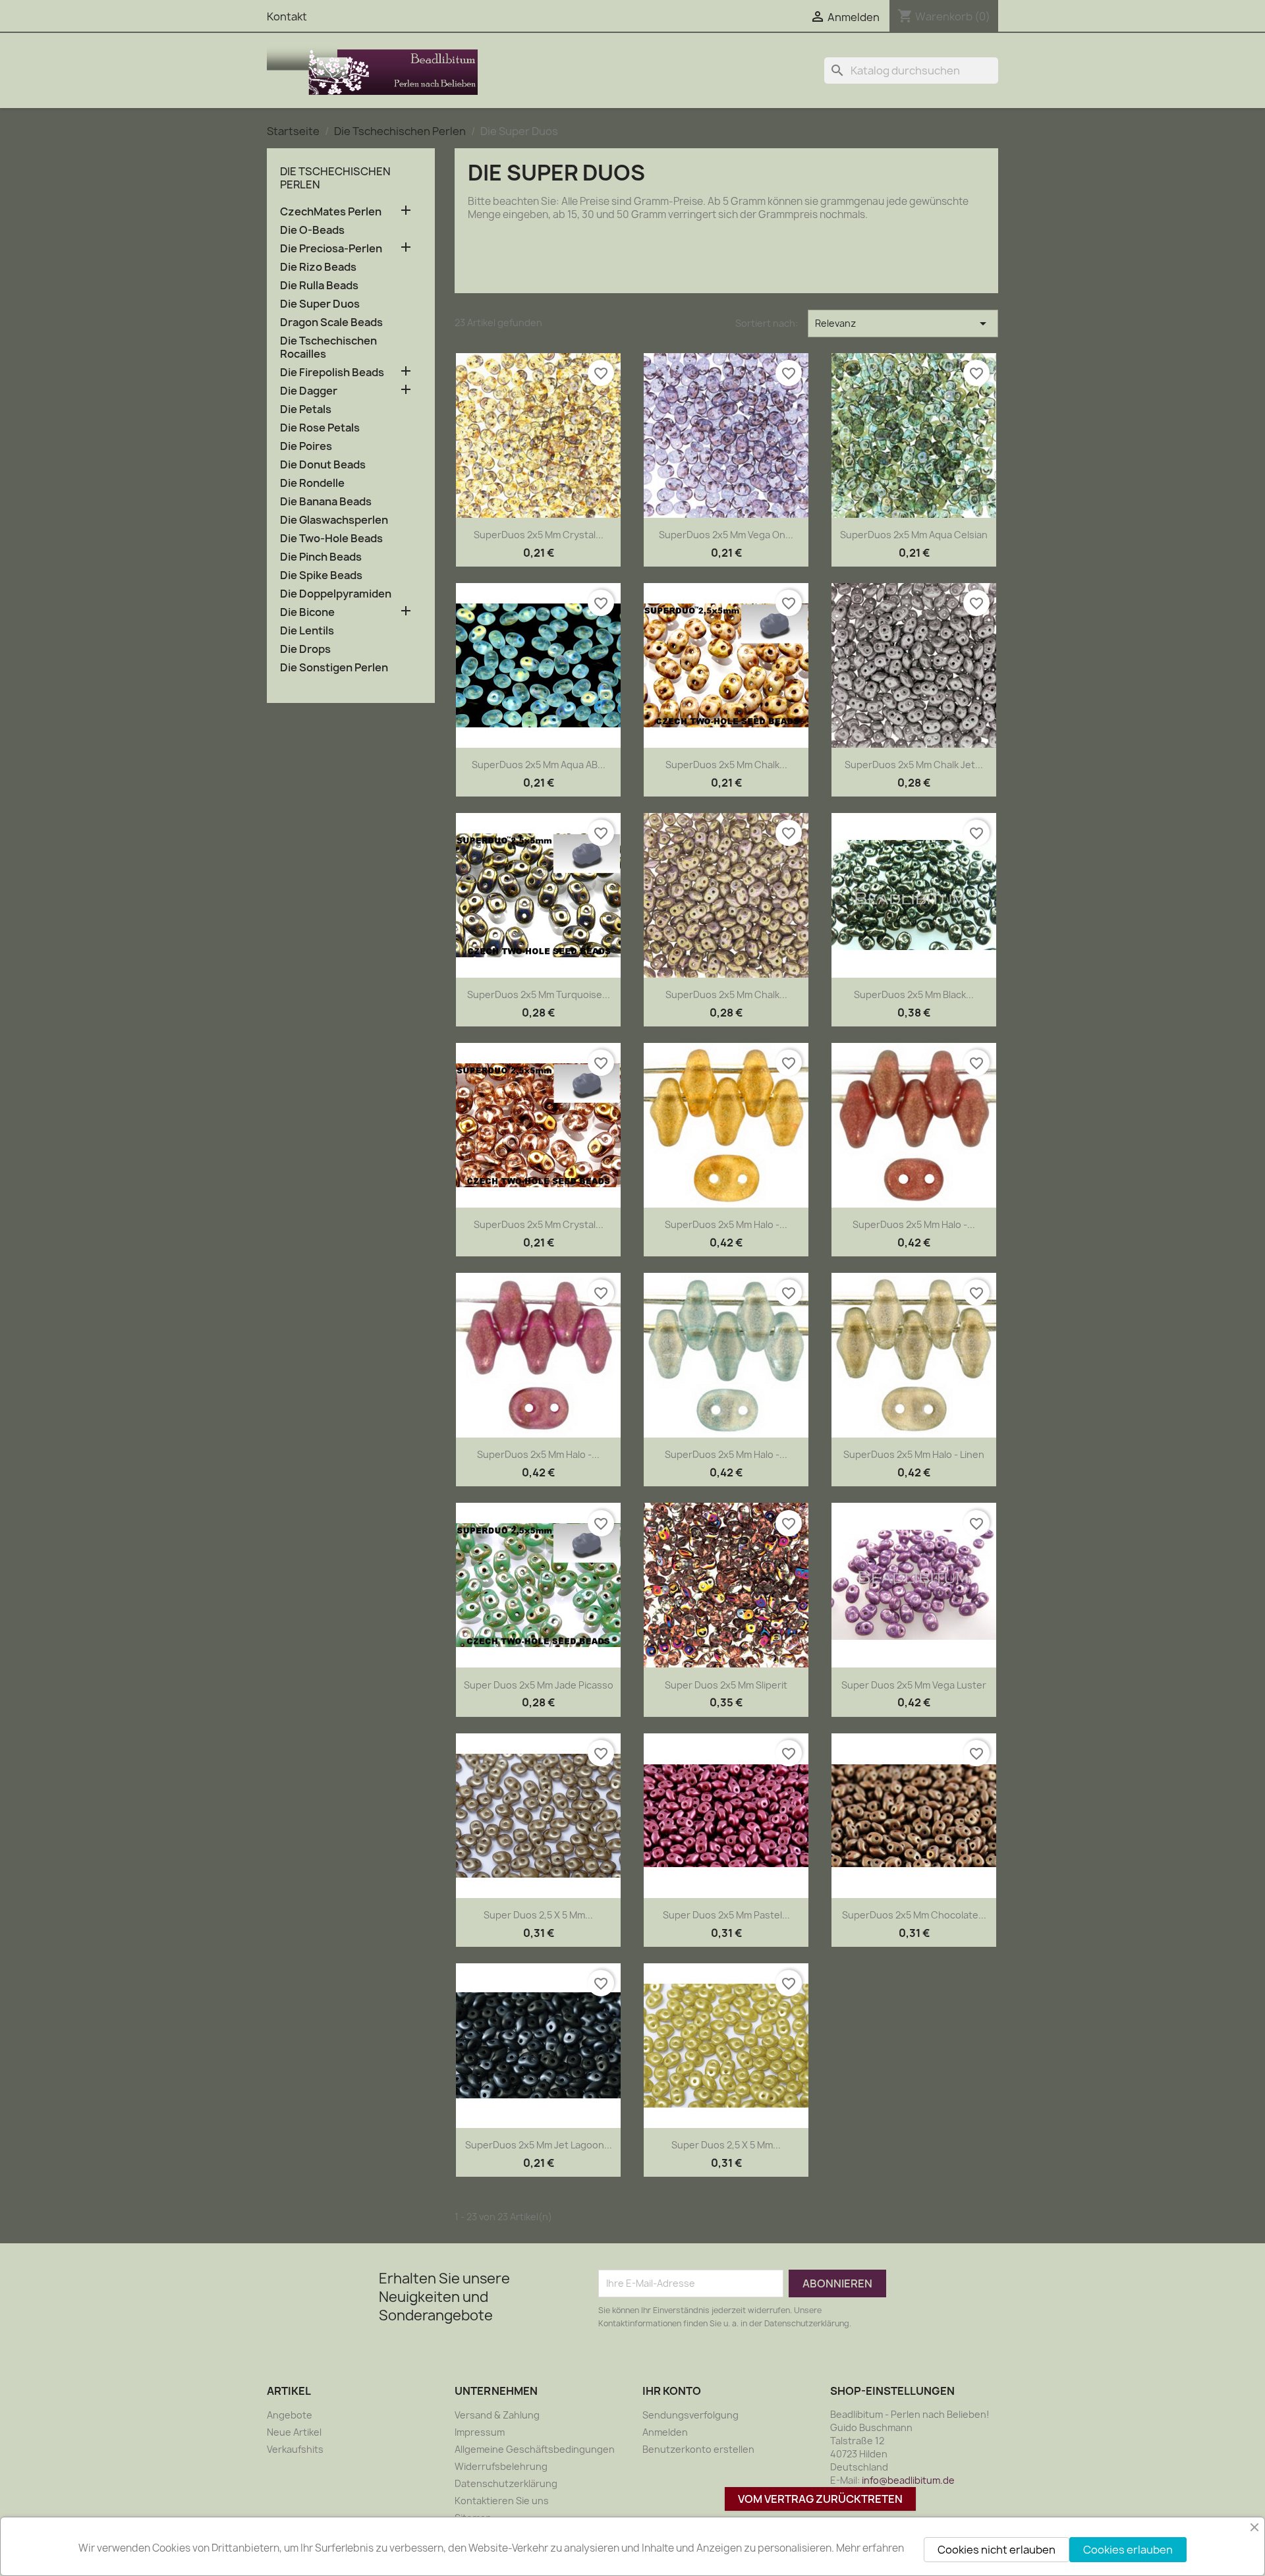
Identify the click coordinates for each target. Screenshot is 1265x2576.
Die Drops (305, 649)
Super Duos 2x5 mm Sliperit (726, 1685)
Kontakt (287, 16)
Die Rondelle (312, 483)
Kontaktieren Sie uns (502, 2501)
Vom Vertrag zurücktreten (820, 2499)
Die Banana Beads (326, 502)
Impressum (480, 2432)
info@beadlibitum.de (908, 2480)
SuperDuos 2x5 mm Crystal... (539, 535)
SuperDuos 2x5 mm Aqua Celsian (914, 535)
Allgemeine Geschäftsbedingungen (535, 2449)
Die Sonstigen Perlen (334, 668)
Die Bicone (307, 612)
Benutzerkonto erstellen (698, 2449)
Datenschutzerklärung (506, 2483)
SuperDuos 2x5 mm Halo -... (726, 1224)
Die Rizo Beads (318, 267)
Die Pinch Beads (321, 557)
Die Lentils (307, 631)
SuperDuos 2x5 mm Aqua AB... (539, 765)
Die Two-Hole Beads (331, 539)
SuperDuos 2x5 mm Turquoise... (539, 994)
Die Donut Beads (323, 465)
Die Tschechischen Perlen (335, 178)
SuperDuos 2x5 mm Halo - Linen (914, 1454)
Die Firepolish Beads (332, 373)
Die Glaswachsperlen (334, 520)
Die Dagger (309, 391)
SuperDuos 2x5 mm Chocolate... (914, 1915)
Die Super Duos (320, 304)
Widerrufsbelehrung (501, 2466)
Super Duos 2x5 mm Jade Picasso (539, 1685)
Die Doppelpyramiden (336, 594)
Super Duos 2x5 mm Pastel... (726, 1915)
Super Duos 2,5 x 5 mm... (538, 1915)
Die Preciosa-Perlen (331, 249)
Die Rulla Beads (319, 286)
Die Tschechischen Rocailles (328, 348)
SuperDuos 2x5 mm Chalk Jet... (914, 765)
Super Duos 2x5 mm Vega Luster (914, 1685)
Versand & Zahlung (497, 2415)
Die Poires (306, 446)
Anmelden (665, 2432)
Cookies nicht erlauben (997, 2550)
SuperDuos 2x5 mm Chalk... (726, 765)
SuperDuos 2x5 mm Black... (914, 994)
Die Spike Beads (321, 575)
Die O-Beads (312, 230)
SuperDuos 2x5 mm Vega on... (726, 535)
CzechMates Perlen (331, 212)
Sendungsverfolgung (690, 2415)
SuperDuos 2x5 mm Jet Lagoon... (539, 2145)
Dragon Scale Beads (331, 322)
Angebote (290, 2415)
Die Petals (306, 409)
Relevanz (903, 323)
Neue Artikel (294, 2432)
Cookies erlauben (1128, 2550)
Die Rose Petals (320, 428)
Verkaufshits (295, 2449)
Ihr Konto (672, 2391)
